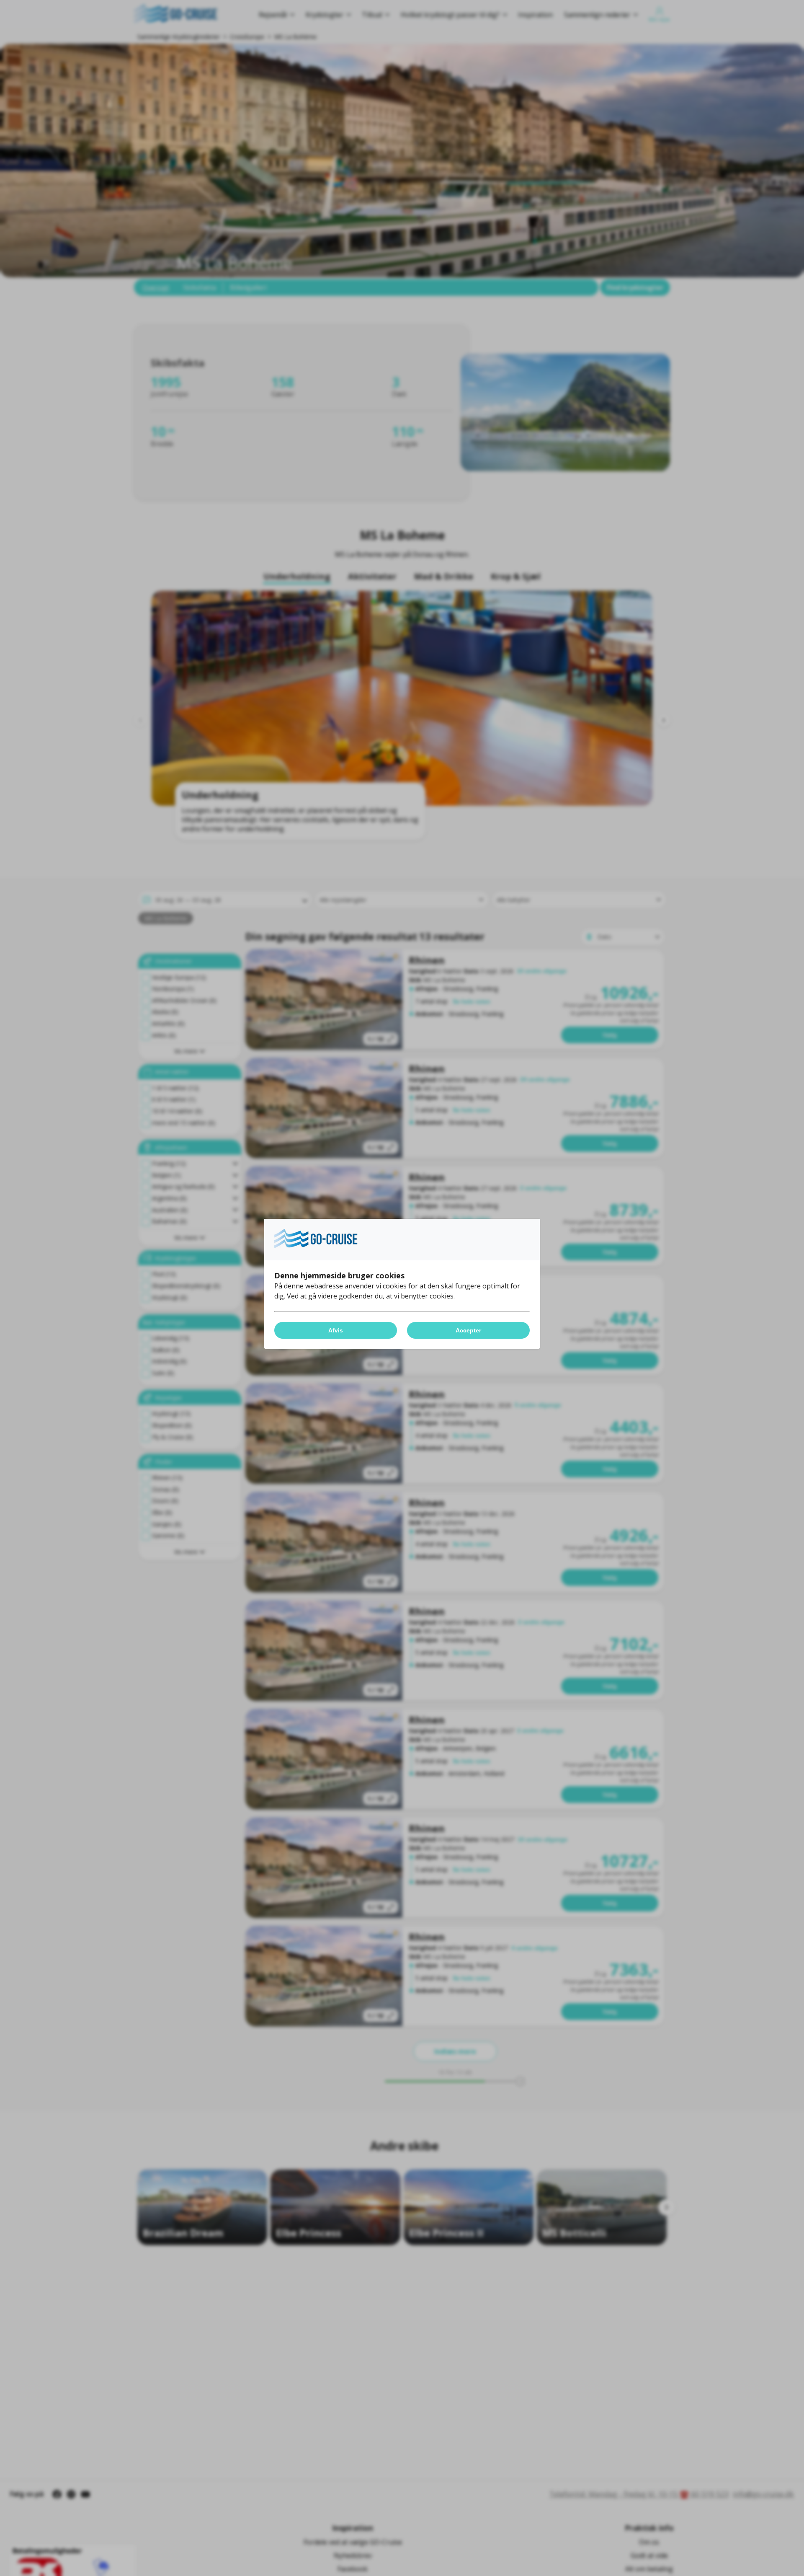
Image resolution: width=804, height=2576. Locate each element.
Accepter (468, 1330)
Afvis (336, 1330)
